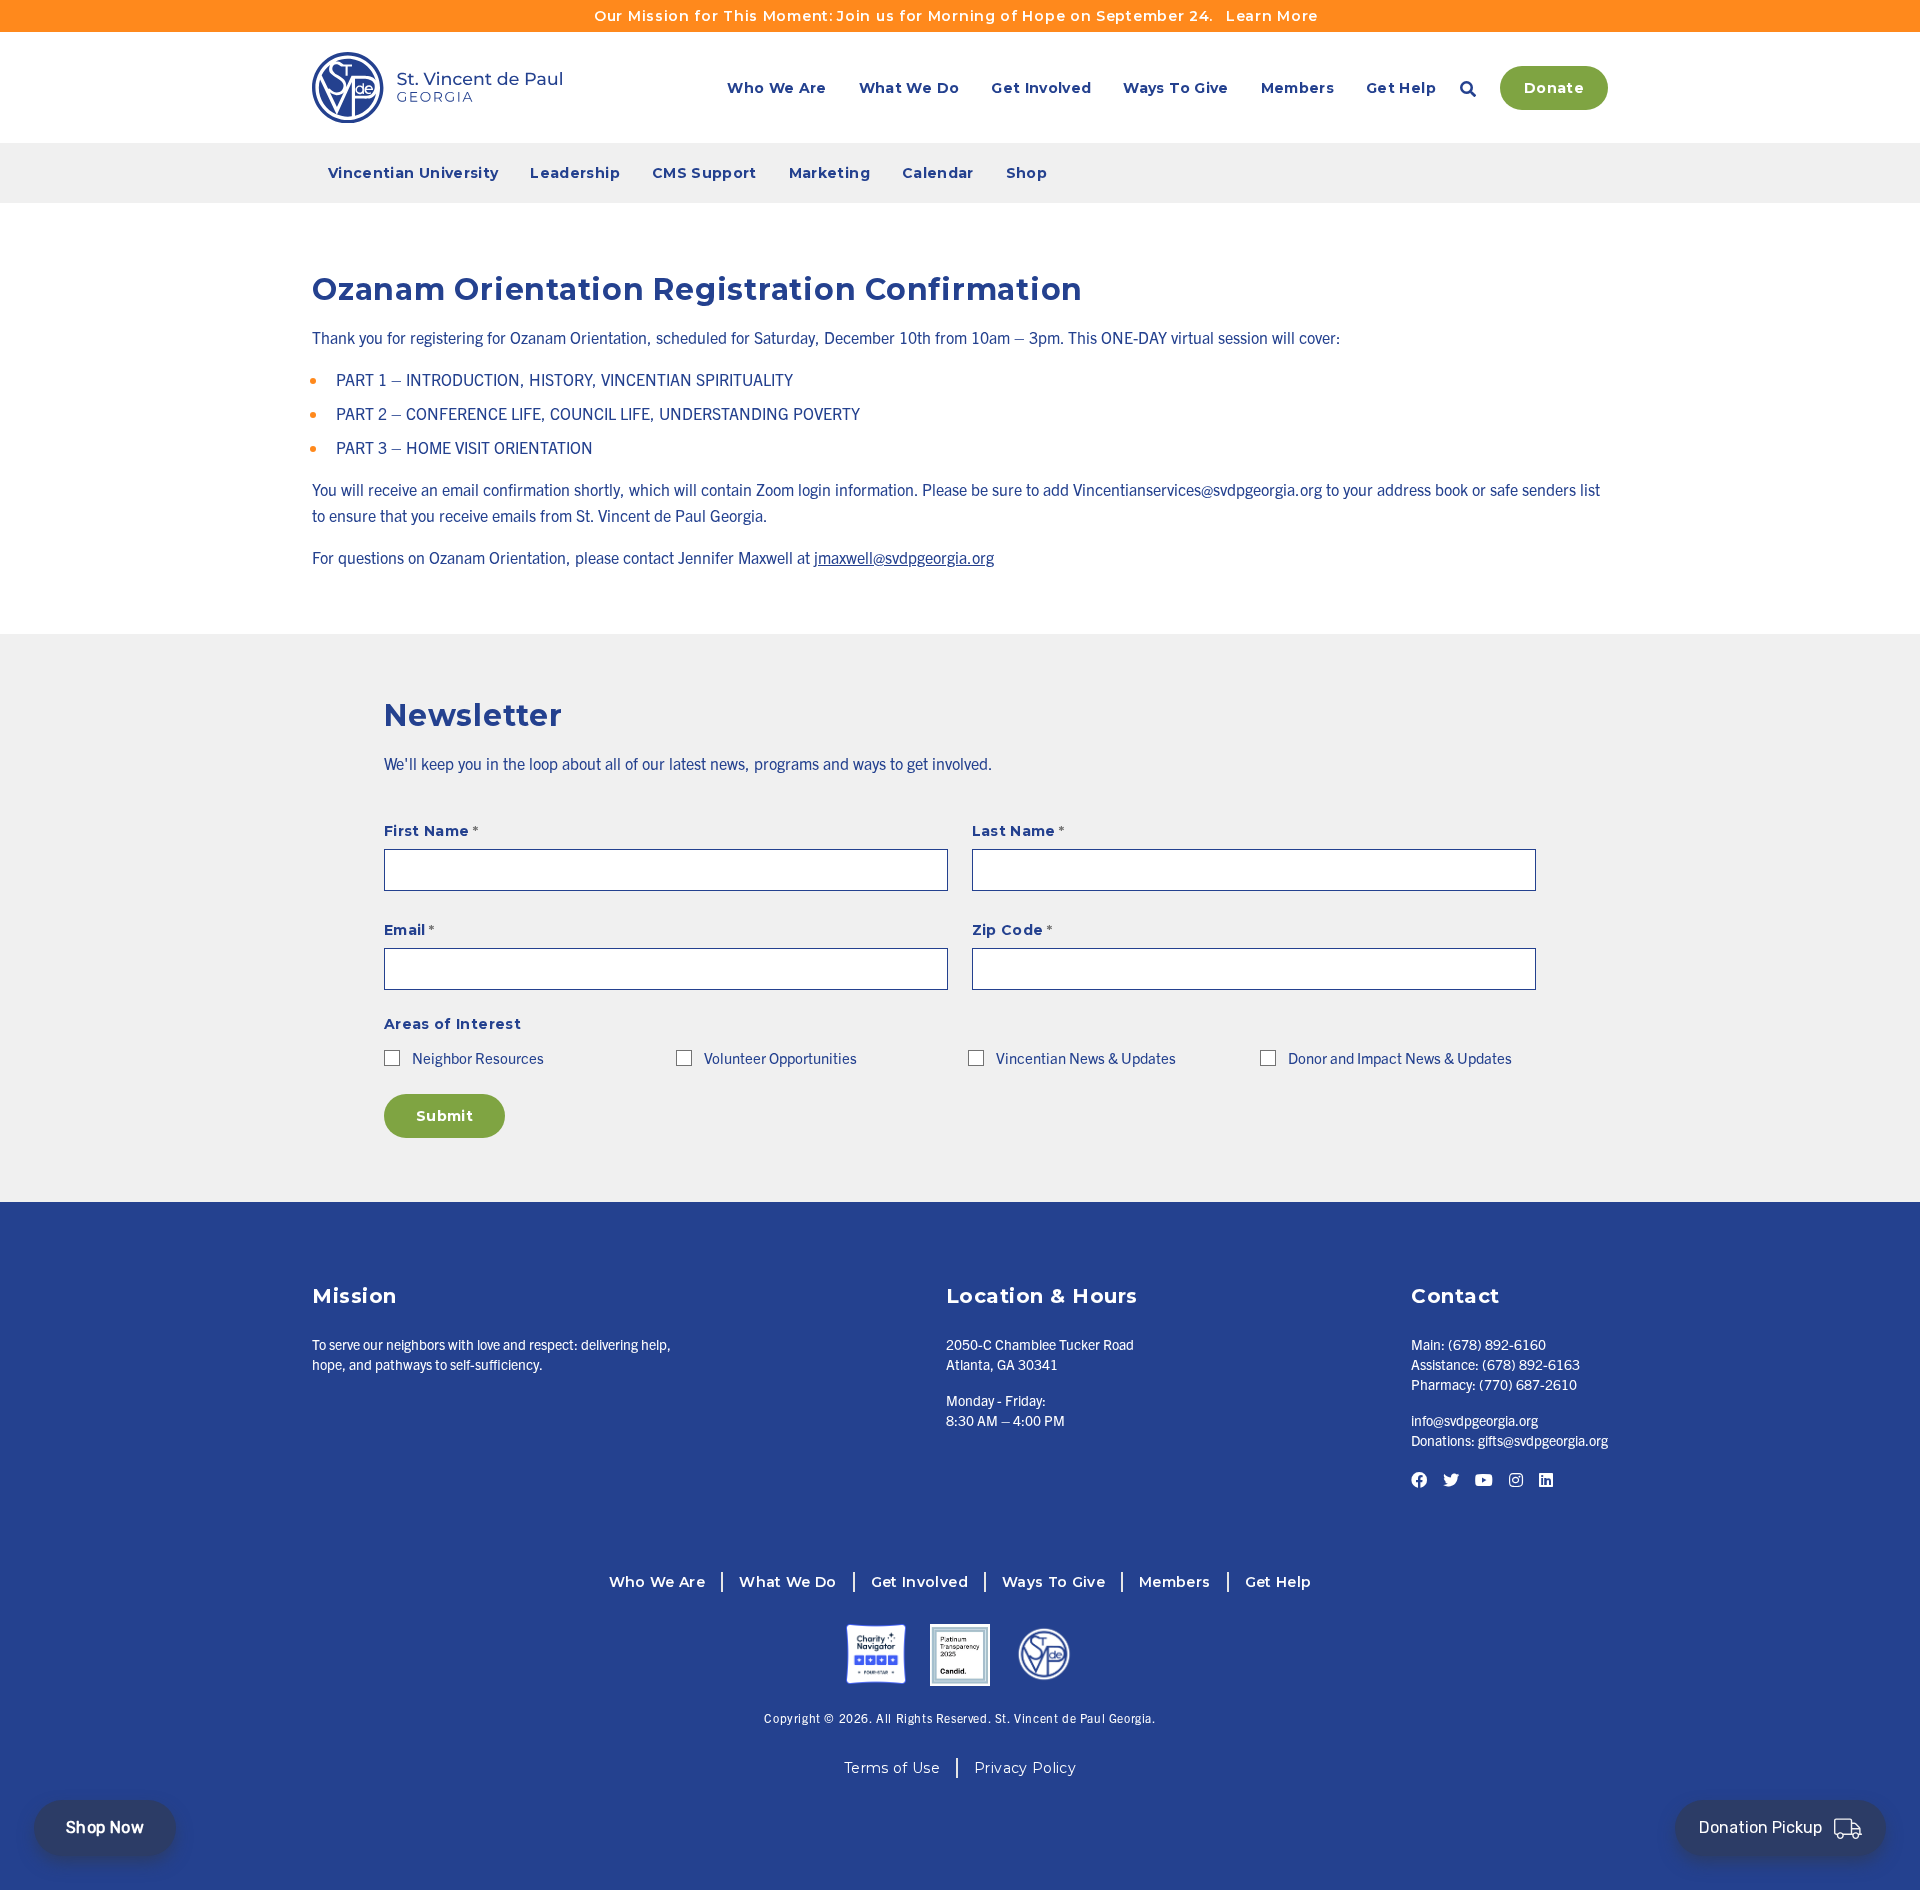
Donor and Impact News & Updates (1400, 1057)
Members (1297, 88)
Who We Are (777, 88)
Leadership (575, 173)
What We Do (909, 88)
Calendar (938, 173)
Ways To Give (1175, 88)
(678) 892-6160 (1497, 1344)
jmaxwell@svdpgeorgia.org (904, 557)
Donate (1554, 88)
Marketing (829, 173)
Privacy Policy (1025, 1768)
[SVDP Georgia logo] (437, 87)
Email (409, 930)
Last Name (1018, 831)
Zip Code (1012, 930)
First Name (431, 831)
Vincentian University (413, 173)
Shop (1026, 173)
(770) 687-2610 (1528, 1384)
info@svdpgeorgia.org (1474, 1420)
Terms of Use (892, 1768)
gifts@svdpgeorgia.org (1543, 1440)
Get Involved (1041, 88)
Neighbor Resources (478, 1057)
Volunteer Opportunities (780, 1057)
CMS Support (704, 173)
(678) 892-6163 (1531, 1364)
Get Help (1401, 88)
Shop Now (105, 1827)
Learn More (1272, 16)
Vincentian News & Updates (1086, 1057)
